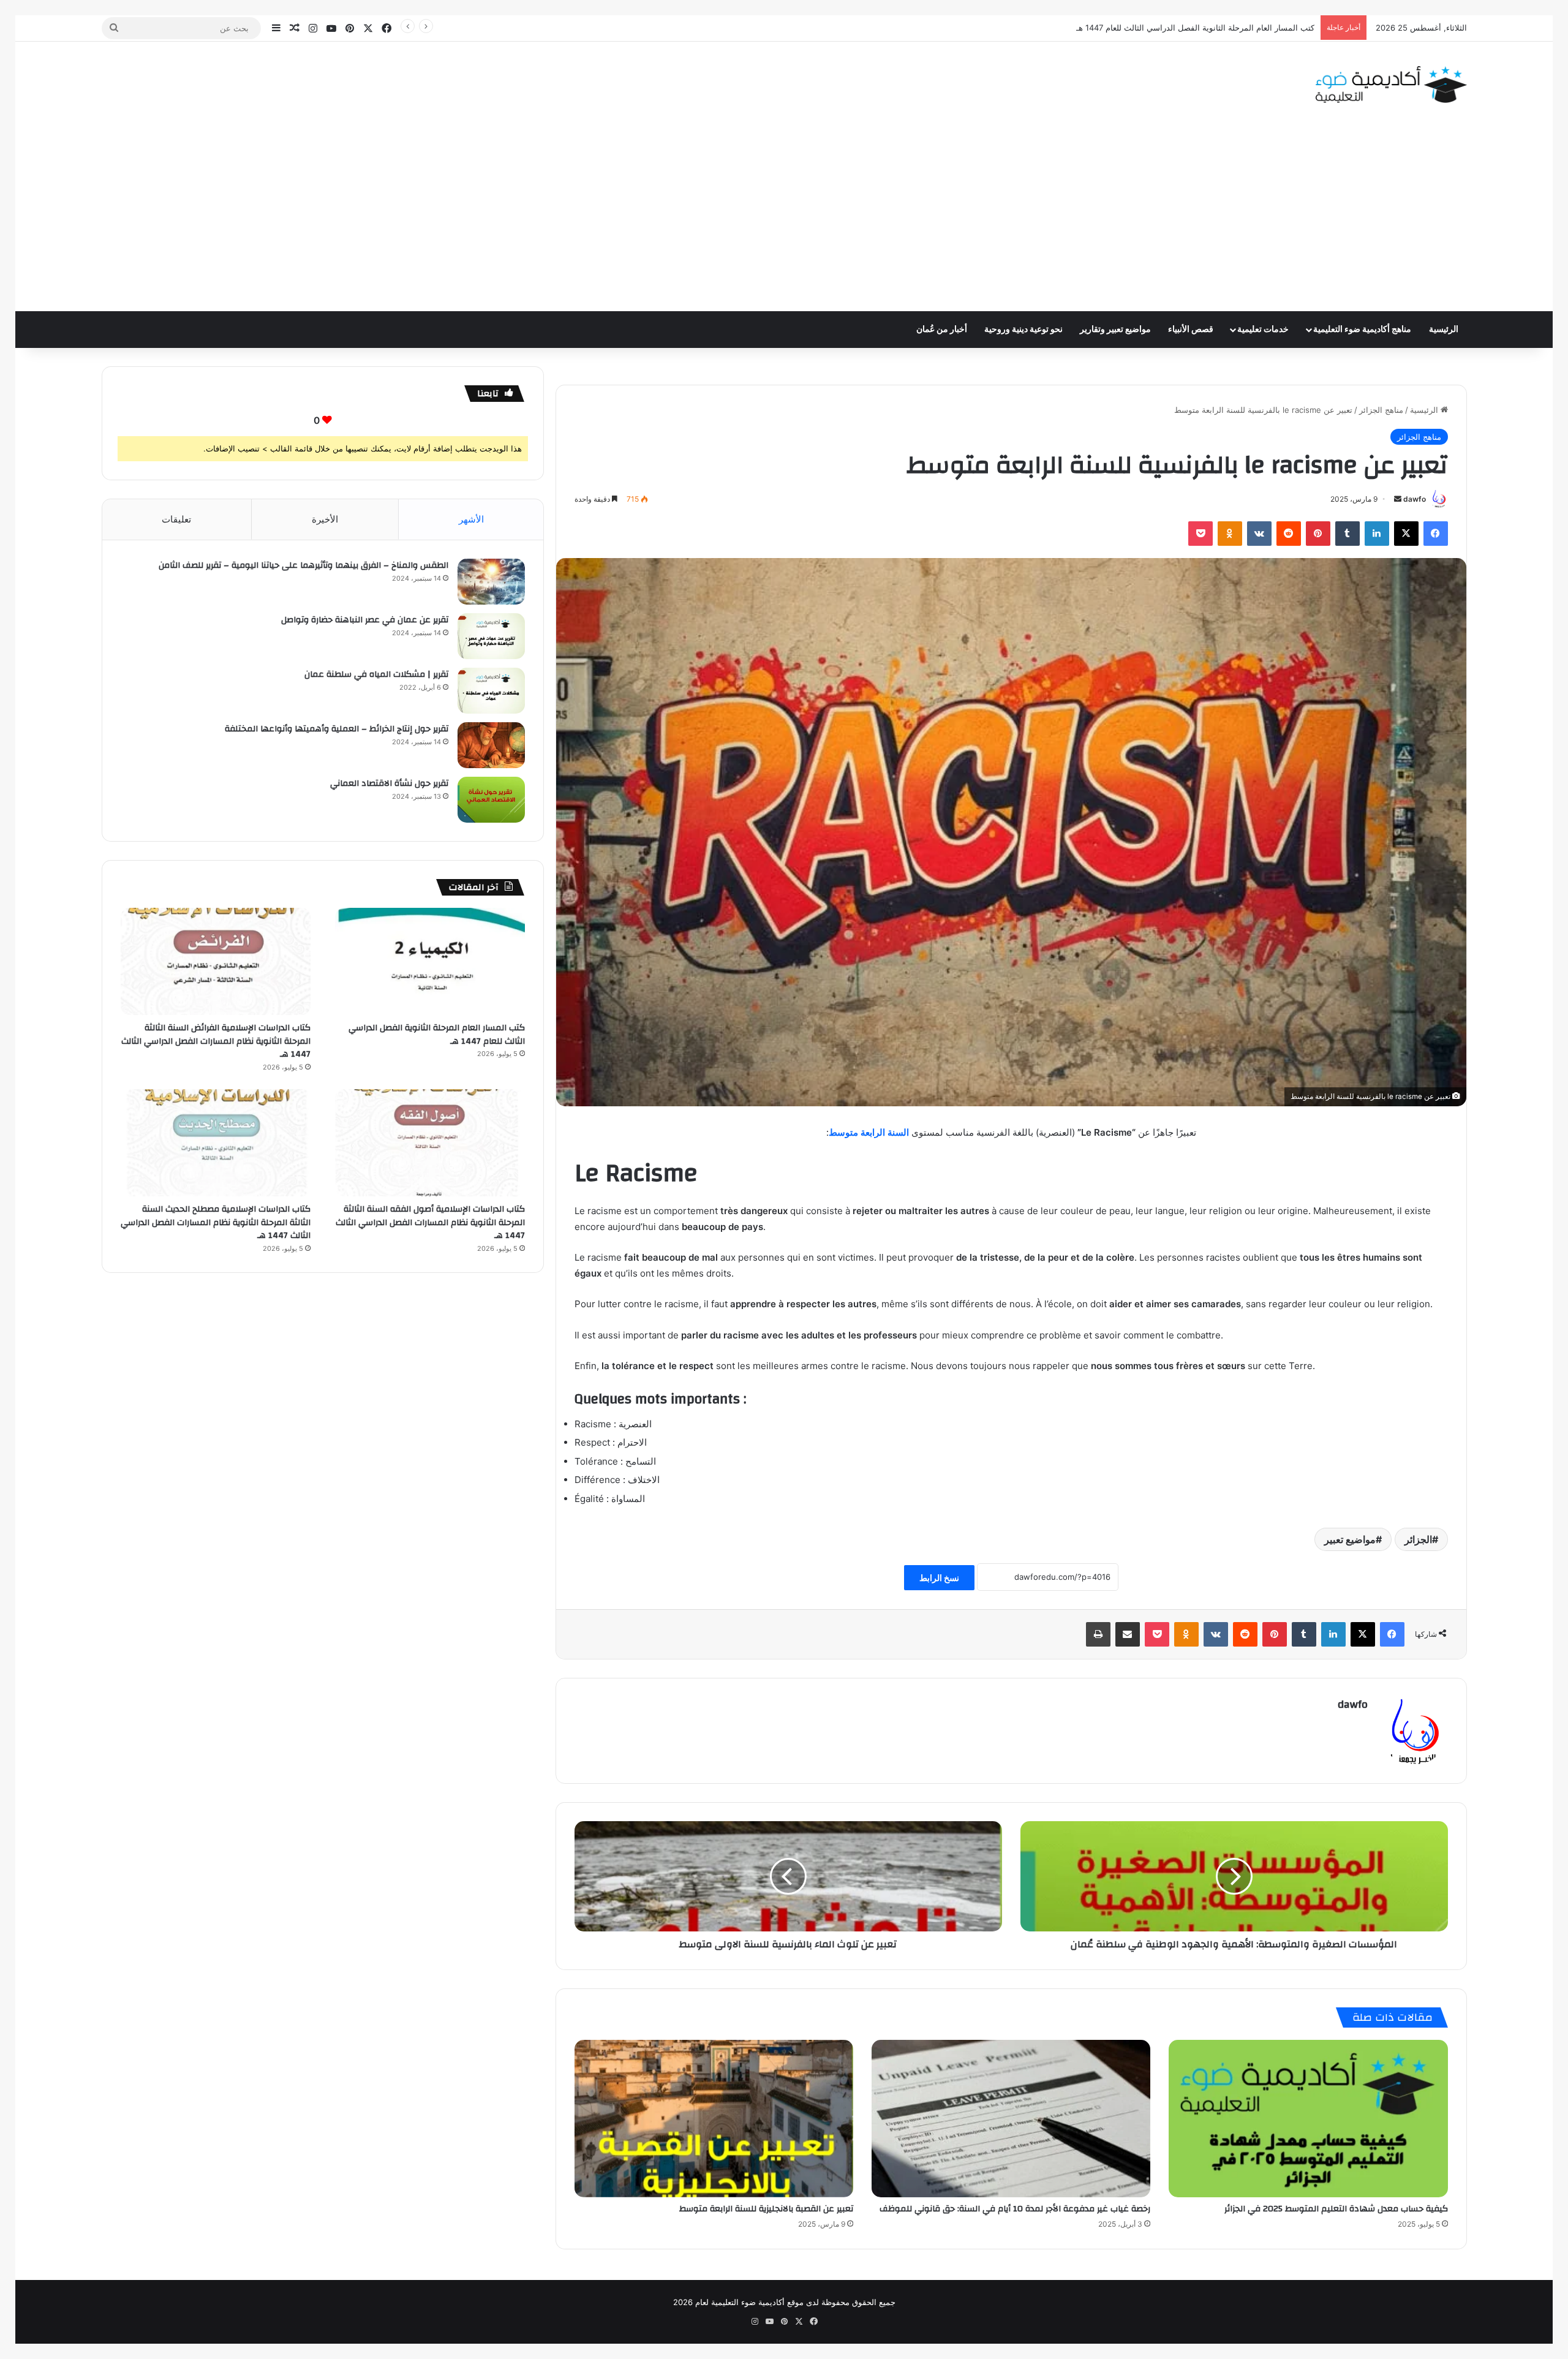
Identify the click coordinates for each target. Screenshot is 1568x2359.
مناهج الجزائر (1381, 410)
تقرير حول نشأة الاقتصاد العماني (389, 783)
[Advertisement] (784, 219)
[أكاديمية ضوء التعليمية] (1391, 85)
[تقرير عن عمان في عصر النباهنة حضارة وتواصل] (491, 636)
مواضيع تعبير (1350, 1539)
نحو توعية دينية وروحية (1023, 330)
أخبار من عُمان (942, 330)
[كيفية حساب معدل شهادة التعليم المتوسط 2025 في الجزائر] (1308, 2119)
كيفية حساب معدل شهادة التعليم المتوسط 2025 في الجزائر (1336, 2209)
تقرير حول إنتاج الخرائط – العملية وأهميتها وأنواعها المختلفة (337, 729)
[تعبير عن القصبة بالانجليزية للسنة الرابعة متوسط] (714, 2119)
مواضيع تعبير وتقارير (1115, 330)
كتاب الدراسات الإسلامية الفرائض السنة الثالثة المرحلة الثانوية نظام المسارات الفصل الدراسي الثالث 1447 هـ (1129, 28)
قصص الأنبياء (1191, 330)
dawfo (1415, 499)
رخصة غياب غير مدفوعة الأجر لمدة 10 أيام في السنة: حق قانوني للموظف (1015, 2209)
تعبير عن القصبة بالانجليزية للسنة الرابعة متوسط (766, 2209)
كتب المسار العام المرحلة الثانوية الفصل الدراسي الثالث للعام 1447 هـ (437, 1035)
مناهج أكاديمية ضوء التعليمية (1362, 330)
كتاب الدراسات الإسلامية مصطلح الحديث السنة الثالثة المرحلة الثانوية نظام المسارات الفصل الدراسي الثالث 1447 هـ (216, 1222)
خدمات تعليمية (1263, 330)
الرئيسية (1444, 330)
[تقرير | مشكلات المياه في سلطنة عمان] (491, 691)
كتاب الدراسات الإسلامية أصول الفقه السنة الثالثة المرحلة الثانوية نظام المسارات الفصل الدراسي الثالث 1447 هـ (430, 1222)
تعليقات (176, 519)
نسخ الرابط (939, 1578)
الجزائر (1418, 1539)
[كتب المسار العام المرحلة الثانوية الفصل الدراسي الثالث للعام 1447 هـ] (430, 961)
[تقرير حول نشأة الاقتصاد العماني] (491, 800)
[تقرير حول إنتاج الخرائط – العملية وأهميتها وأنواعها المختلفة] (491, 745)
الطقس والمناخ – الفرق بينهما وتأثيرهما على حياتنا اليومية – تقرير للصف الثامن (303, 565)
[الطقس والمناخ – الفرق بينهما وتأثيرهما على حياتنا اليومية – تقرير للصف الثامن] (491, 582)
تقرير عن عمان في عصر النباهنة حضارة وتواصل (365, 620)
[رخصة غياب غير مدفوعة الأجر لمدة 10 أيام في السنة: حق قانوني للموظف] (1011, 2119)
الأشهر (471, 519)
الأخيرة (325, 519)
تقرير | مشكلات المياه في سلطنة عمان (376, 674)
